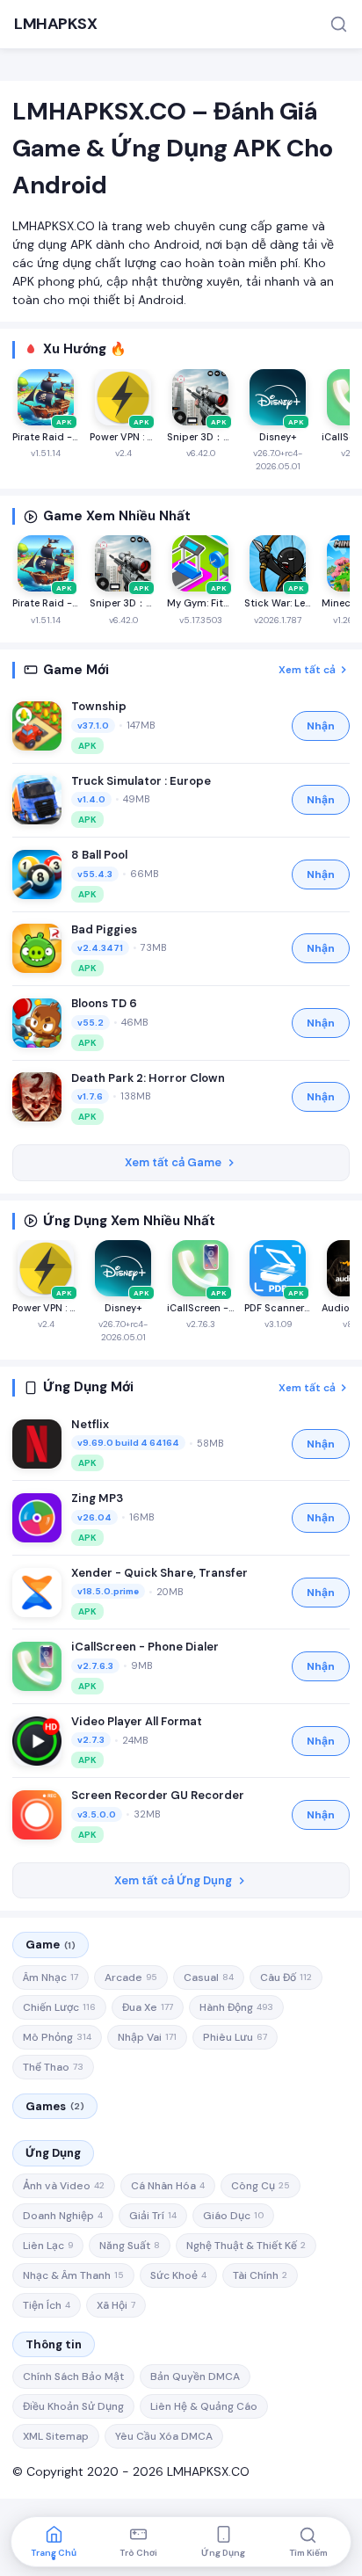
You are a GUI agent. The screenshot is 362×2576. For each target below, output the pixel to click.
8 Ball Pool (99, 855)
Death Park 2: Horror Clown (148, 1078)
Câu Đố (286, 1977)
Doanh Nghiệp (63, 2216)
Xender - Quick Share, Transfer (159, 1573)
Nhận (321, 726)
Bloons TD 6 (104, 1003)
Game (51, 1945)
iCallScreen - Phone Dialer (145, 1647)
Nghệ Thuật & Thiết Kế (246, 2246)
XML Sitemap (56, 2436)
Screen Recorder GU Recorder (158, 1795)
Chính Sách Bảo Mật (73, 2376)
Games (55, 2106)
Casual (209, 1977)
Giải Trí (153, 2216)
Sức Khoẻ (178, 2275)
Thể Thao (53, 2067)
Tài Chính (260, 2275)
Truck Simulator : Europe (141, 781)
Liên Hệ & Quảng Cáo (204, 2406)
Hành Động (236, 2007)
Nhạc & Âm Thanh (73, 2275)
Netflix (90, 1424)
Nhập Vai (147, 2037)
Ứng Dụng (53, 2153)
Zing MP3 (97, 1498)
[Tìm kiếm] (339, 24)
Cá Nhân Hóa (168, 2186)
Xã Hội (116, 2305)
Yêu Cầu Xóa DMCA (164, 2436)
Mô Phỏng (57, 2037)
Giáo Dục (233, 2216)
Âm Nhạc (51, 1977)
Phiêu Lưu (235, 2037)
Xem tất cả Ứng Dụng (173, 1880)
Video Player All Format (137, 1721)
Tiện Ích (47, 2305)
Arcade (131, 1977)
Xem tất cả (307, 670)
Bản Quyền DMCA (195, 2376)
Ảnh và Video (64, 2186)
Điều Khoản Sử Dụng (73, 2406)
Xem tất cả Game (173, 1162)
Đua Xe (148, 2007)
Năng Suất (130, 2246)
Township (99, 706)
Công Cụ (261, 2186)
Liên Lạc (48, 2246)
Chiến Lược (59, 2007)
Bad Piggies (104, 929)
